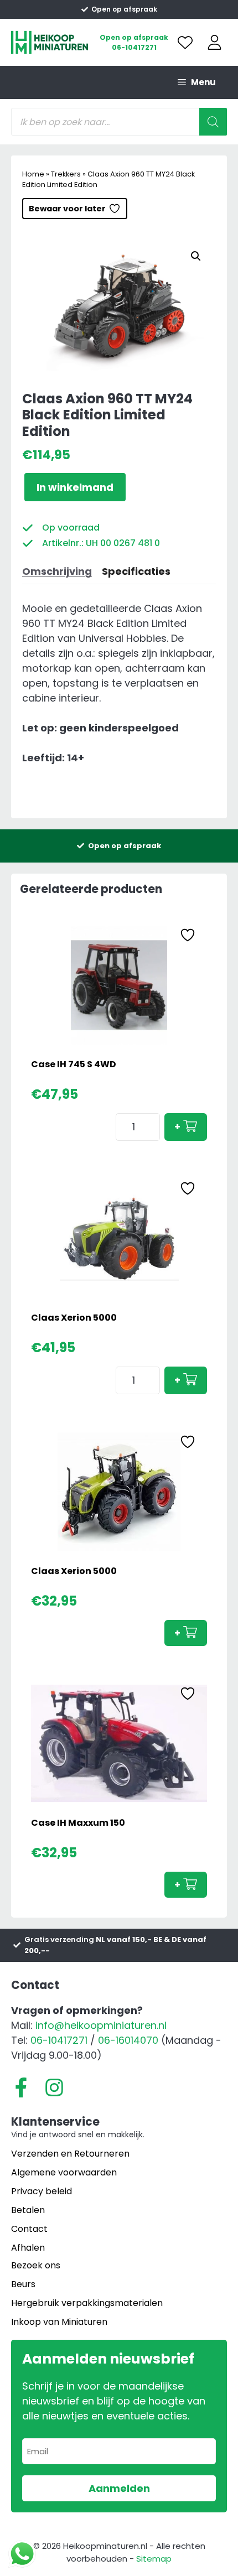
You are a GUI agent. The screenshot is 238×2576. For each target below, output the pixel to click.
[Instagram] (54, 2087)
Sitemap (154, 2559)
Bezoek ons (36, 2265)
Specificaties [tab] (136, 571)
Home (33, 174)
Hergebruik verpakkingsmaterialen (87, 2303)
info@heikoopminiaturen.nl (101, 2025)
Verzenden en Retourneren (70, 2154)
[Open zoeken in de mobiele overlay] (119, 122)
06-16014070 (128, 2040)
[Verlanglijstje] (185, 42)
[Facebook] (21, 2087)
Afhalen (28, 2248)
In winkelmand (75, 487)
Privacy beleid (42, 2191)
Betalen (28, 2210)
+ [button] (177, 1127)
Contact (29, 2229)
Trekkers (66, 174)
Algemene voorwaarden (64, 2172)
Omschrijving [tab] (57, 571)
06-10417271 (134, 47)
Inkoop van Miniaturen (59, 2322)
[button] (196, 256)
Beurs (23, 2284)
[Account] (214, 42)
